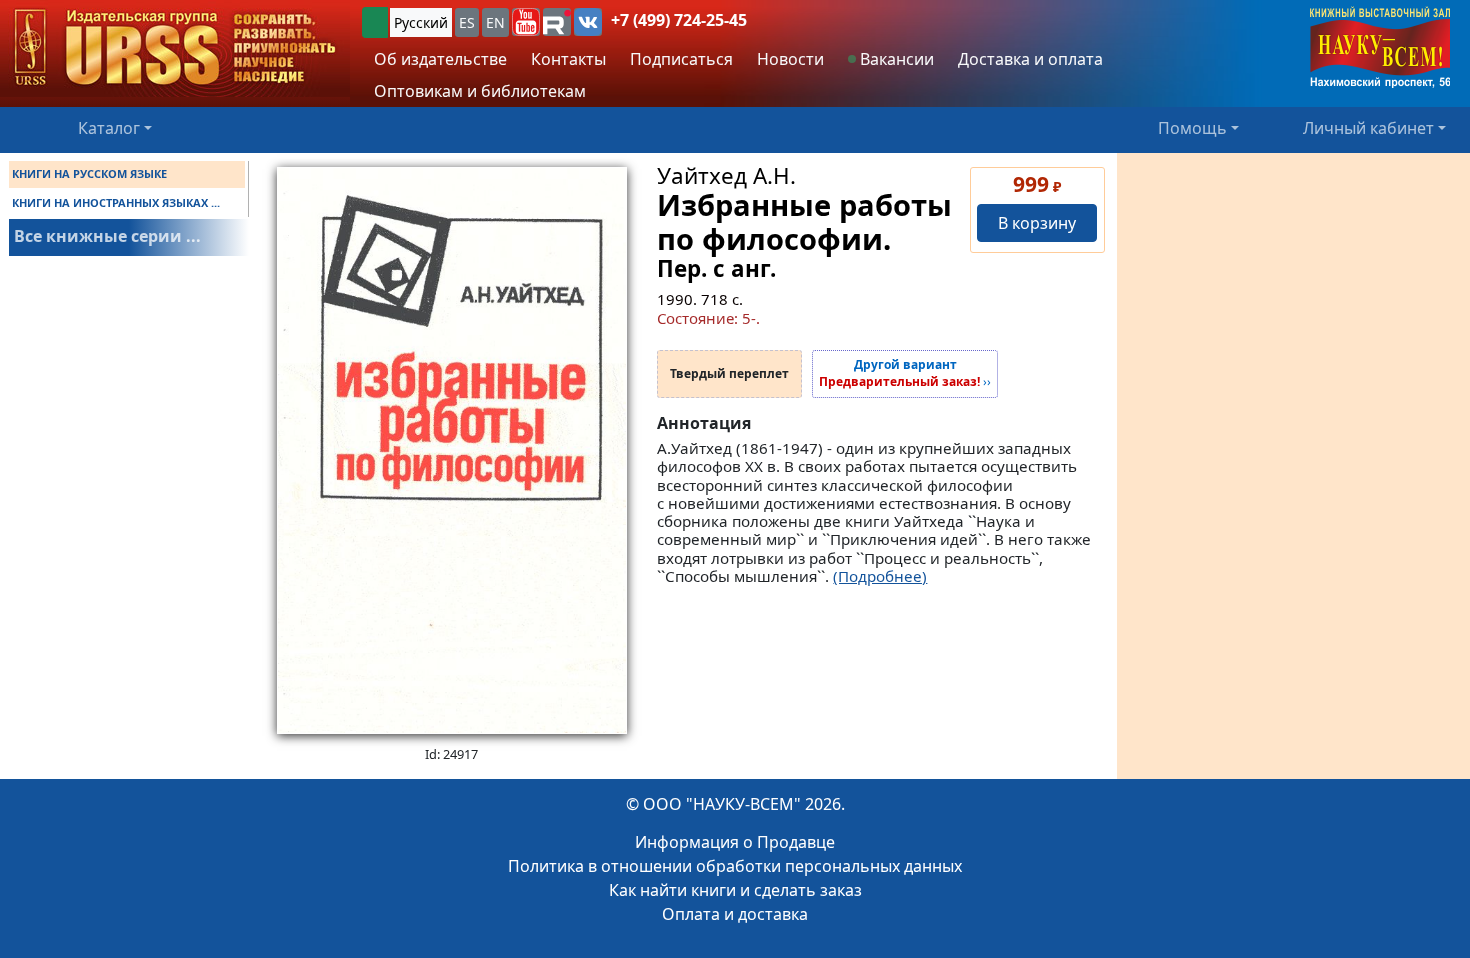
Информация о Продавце (735, 842)
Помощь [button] (1192, 128)
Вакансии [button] (895, 59)
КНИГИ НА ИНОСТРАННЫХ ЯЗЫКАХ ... (116, 202)
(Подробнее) (880, 576)
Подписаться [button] (681, 59)
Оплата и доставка (735, 914)
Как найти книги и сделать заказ (735, 890)
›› (905, 373)
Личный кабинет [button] (1368, 128)
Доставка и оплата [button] (1030, 59)
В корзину (1037, 223)
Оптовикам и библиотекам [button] (480, 91)
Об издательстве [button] (440, 59)
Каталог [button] (109, 128)
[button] (526, 22)
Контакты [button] (568, 59)
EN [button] (495, 22)
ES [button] (467, 22)
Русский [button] (421, 22)
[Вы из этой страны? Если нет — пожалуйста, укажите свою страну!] (375, 22)
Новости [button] (790, 59)
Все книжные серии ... (107, 236)
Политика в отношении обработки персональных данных (735, 866)
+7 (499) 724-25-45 (679, 20)
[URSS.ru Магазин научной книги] (175, 48)
